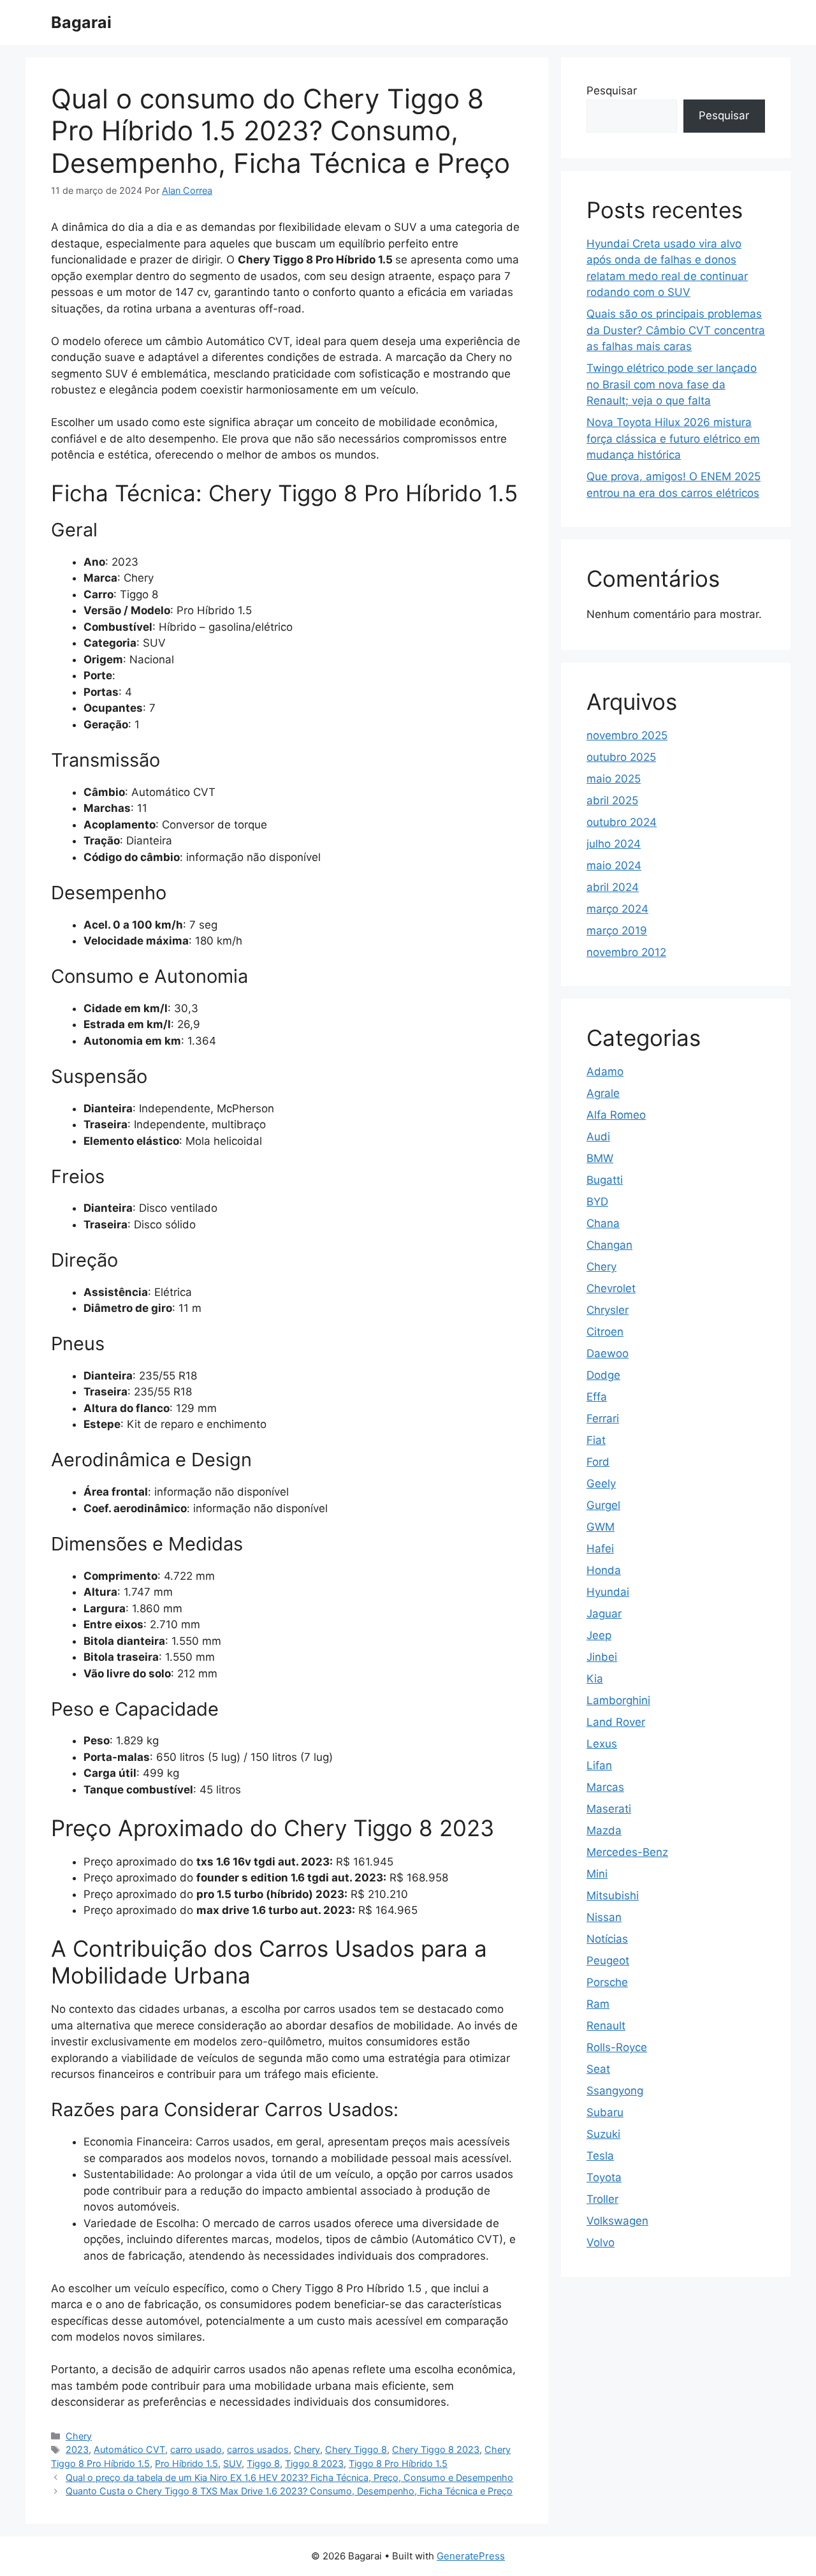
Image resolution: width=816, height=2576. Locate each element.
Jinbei (602, 1657)
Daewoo (608, 1353)
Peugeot (608, 1961)
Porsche (607, 1982)
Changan (609, 1245)
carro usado (196, 2449)
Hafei (600, 1549)
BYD (597, 1202)
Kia (595, 1679)
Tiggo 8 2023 (314, 2463)
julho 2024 (614, 844)
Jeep (599, 1635)
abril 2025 (612, 800)
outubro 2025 (621, 757)
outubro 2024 (622, 822)
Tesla (600, 2156)
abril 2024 (613, 887)
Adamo (605, 1071)
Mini (597, 1874)
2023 (77, 2449)
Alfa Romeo (616, 1115)
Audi (598, 1137)
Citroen (605, 1332)
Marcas (605, 1787)
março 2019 (617, 931)
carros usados (258, 2449)
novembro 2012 (626, 952)
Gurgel (603, 1505)
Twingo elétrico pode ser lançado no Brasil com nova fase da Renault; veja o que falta (672, 384)
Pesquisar (612, 91)
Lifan (599, 1765)
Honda (604, 1570)
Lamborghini (618, 1700)
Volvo (601, 2242)
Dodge (603, 1375)
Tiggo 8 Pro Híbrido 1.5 (398, 2463)
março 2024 (617, 909)
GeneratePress (471, 2556)
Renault (606, 2026)
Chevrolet (611, 1288)
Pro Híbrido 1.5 (186, 2463)
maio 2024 (614, 865)
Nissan (604, 1917)
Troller (602, 2199)
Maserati (609, 1809)
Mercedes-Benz (627, 1852)
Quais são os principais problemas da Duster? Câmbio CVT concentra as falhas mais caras (676, 330)
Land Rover (616, 1722)
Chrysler (608, 1310)
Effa (597, 1397)
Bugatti (605, 1180)
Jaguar (604, 1614)
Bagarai (81, 22)
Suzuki (603, 2134)
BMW (600, 1158)
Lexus (602, 1744)
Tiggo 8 (263, 2463)
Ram (598, 2004)
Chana (603, 1223)
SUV (232, 2463)
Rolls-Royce (617, 2047)
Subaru (605, 2112)
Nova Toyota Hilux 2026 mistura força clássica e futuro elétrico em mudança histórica (673, 438)
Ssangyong (615, 2091)
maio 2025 (614, 779)
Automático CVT (129, 2449)
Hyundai (608, 1592)
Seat (598, 2069)
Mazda (604, 1830)
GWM (601, 1527)
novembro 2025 (627, 735)
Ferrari (603, 1418)
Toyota (604, 2177)
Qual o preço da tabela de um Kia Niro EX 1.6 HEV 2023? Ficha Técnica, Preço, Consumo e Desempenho (289, 2477)
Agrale (603, 1093)
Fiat (596, 1440)
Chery (79, 2436)
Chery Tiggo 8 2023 (436, 2449)
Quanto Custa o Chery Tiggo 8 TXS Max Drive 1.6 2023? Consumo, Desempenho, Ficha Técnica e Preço (289, 2491)
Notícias (607, 1939)
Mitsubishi (613, 1895)
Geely (601, 1483)
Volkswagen (617, 2221)
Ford (598, 1462)
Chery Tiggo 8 (356, 2449)
